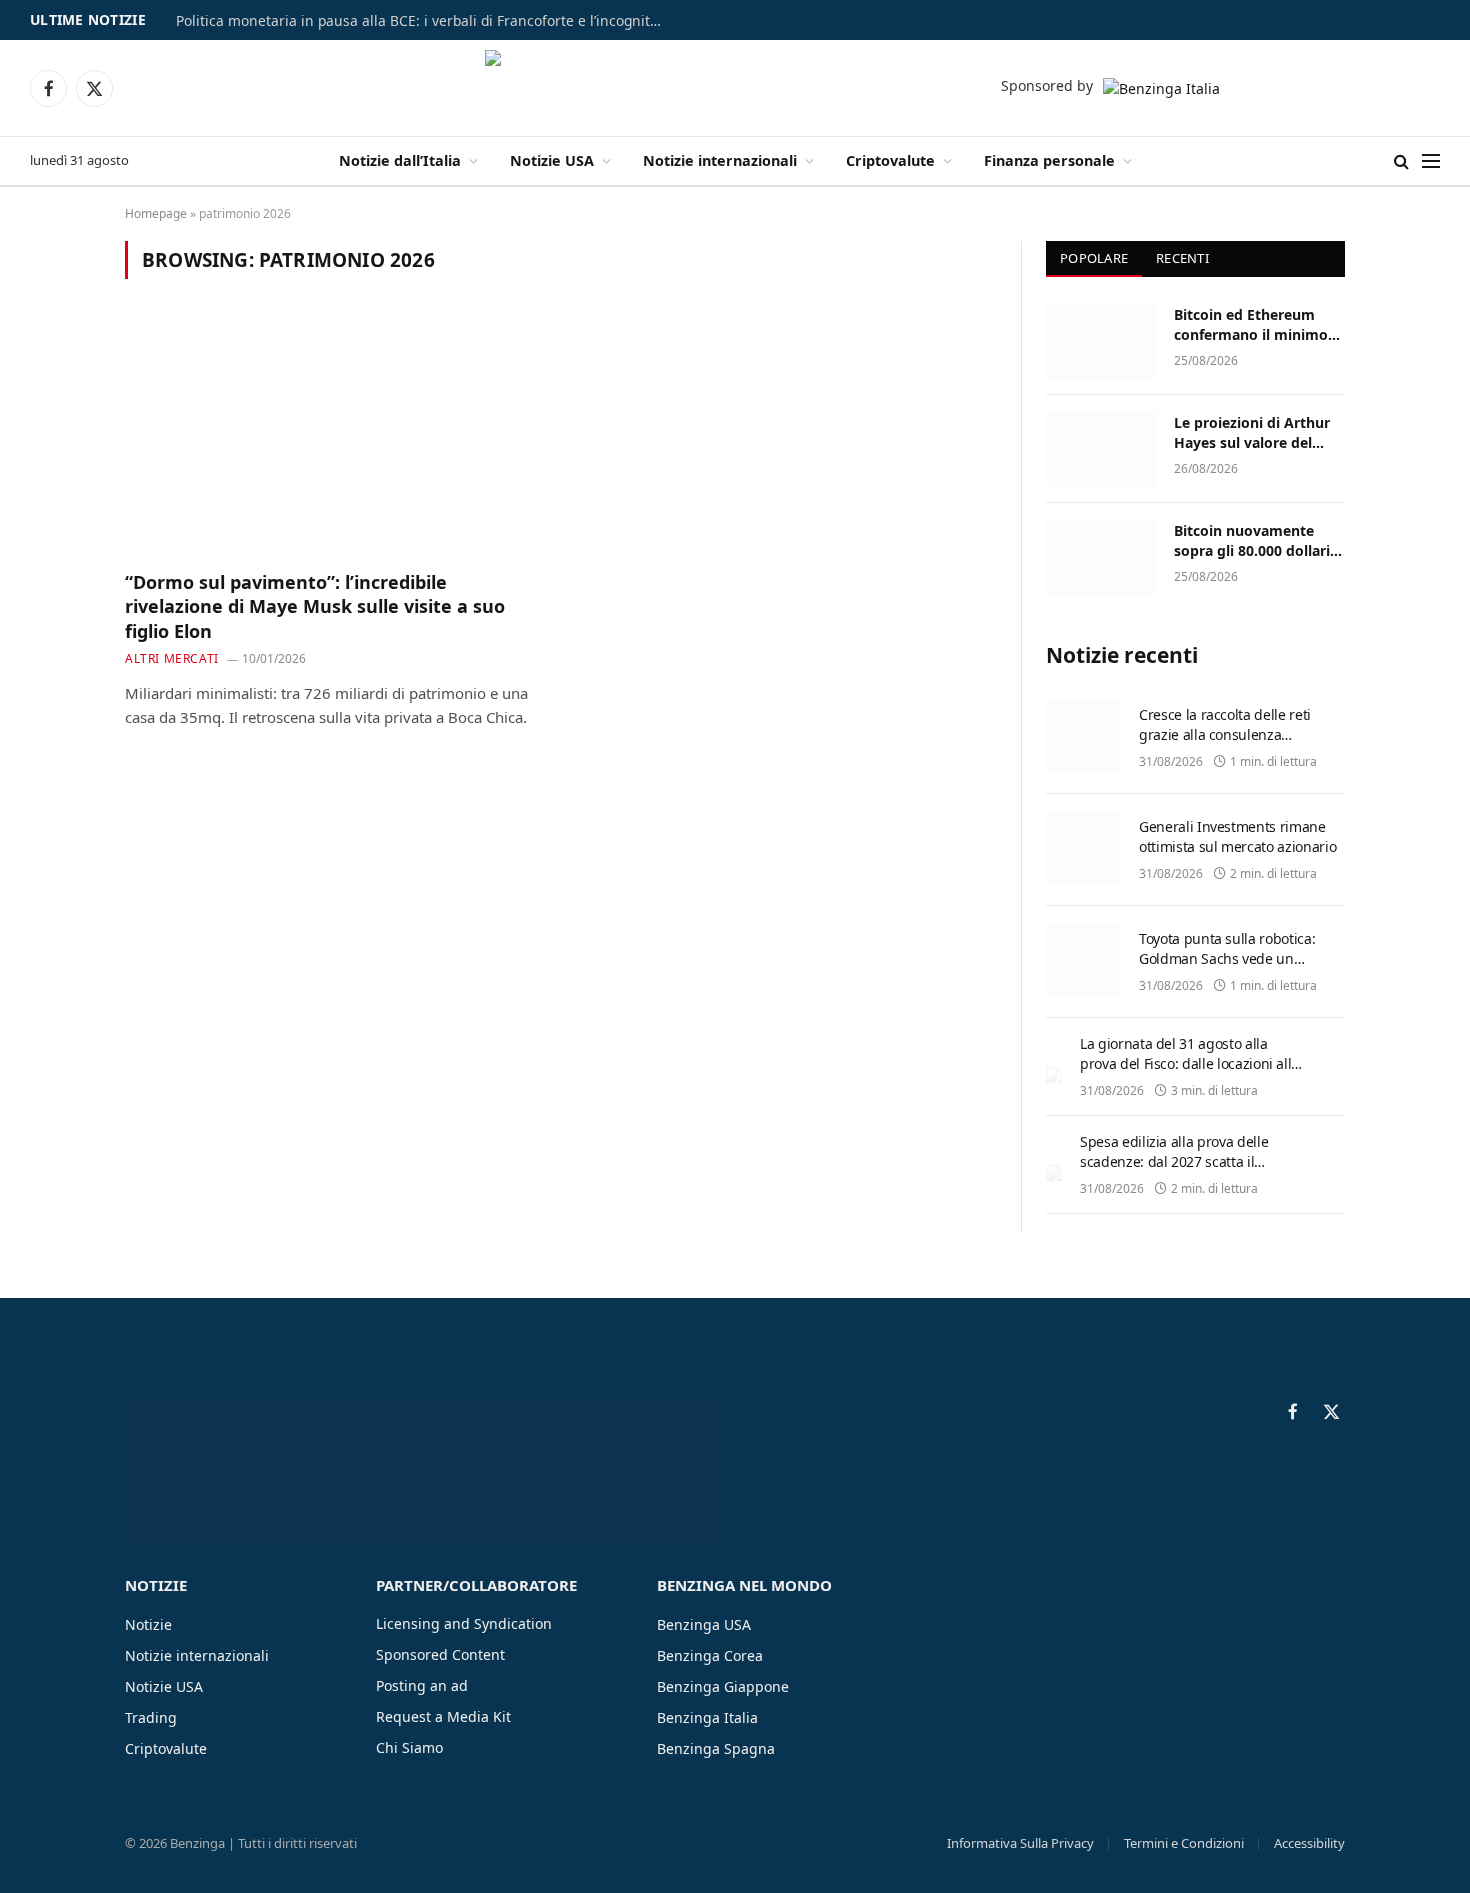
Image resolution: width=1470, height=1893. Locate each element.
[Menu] (1431, 161)
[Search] (1401, 161)
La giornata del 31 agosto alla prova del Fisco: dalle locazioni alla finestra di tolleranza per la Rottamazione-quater (1189, 1073)
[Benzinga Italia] (735, 88)
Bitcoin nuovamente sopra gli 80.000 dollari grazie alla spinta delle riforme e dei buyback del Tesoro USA (1252, 541)
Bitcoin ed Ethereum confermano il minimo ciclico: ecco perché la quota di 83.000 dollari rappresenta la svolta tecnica (1251, 325)
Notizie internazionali (720, 160)
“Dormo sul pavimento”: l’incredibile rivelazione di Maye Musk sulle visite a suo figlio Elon (315, 606)
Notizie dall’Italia (400, 160)
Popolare (1094, 258)
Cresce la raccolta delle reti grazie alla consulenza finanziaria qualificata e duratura (1225, 744)
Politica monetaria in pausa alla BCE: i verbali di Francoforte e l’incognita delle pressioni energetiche (426, 21)
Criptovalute (890, 160)
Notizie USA (552, 160)
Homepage (156, 213)
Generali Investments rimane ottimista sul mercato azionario (1237, 836)
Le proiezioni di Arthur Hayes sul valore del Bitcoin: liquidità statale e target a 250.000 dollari (1259, 433)
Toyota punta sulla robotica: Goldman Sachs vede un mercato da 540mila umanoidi (1235, 958)
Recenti (1182, 258)
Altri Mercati (172, 658)
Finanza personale (1049, 160)
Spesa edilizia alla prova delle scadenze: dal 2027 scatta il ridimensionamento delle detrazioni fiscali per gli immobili (1185, 1171)
